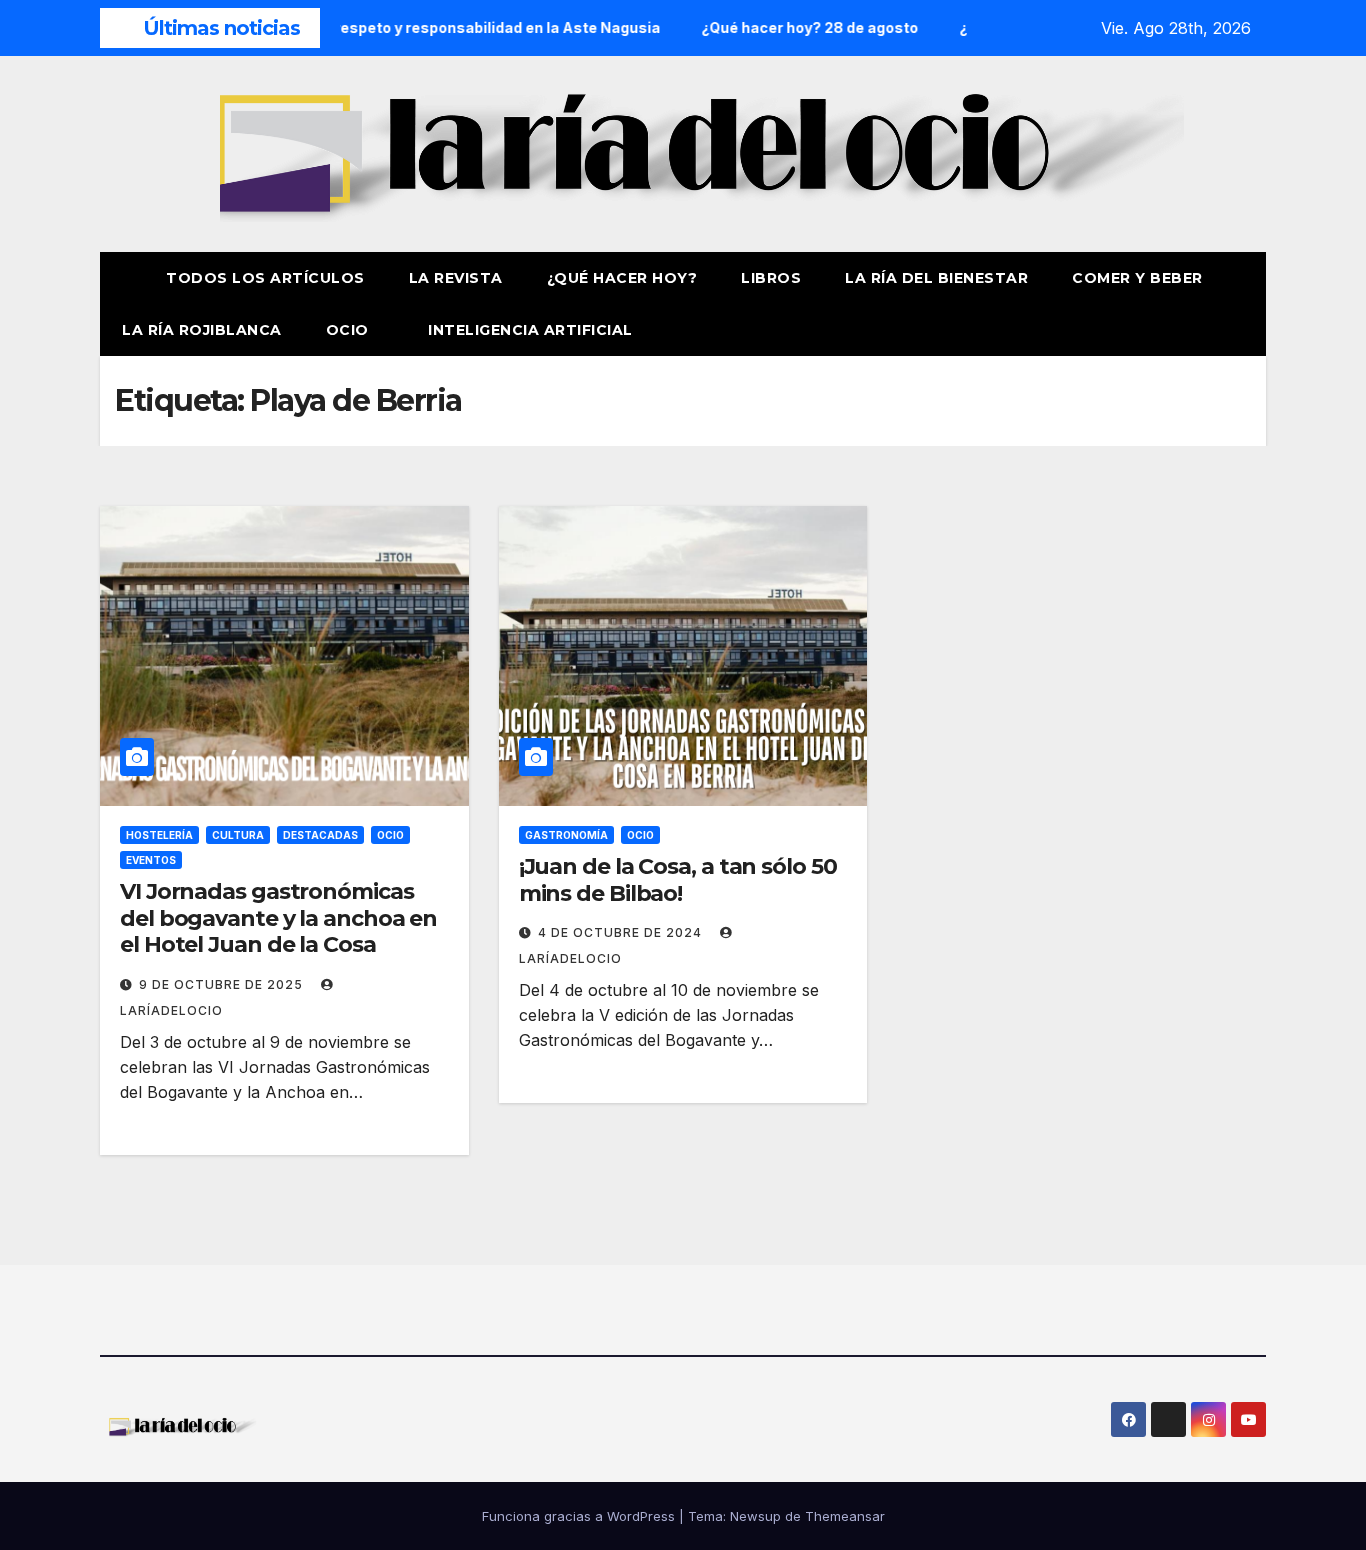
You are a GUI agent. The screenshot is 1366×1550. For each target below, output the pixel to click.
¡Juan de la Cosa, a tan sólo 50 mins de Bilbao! (678, 879)
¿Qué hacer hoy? (622, 278)
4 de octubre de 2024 (622, 932)
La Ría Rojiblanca (202, 330)
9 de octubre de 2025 (223, 984)
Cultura (238, 835)
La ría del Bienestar (936, 278)
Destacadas (320, 835)
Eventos (151, 860)
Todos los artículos (265, 278)
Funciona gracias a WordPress (580, 1516)
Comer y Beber (1137, 278)
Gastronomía (566, 835)
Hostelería (159, 835)
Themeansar (845, 1516)
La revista (456, 278)
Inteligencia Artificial (530, 330)
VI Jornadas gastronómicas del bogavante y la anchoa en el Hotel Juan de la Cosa (278, 918)
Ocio (350, 330)
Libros (771, 278)
